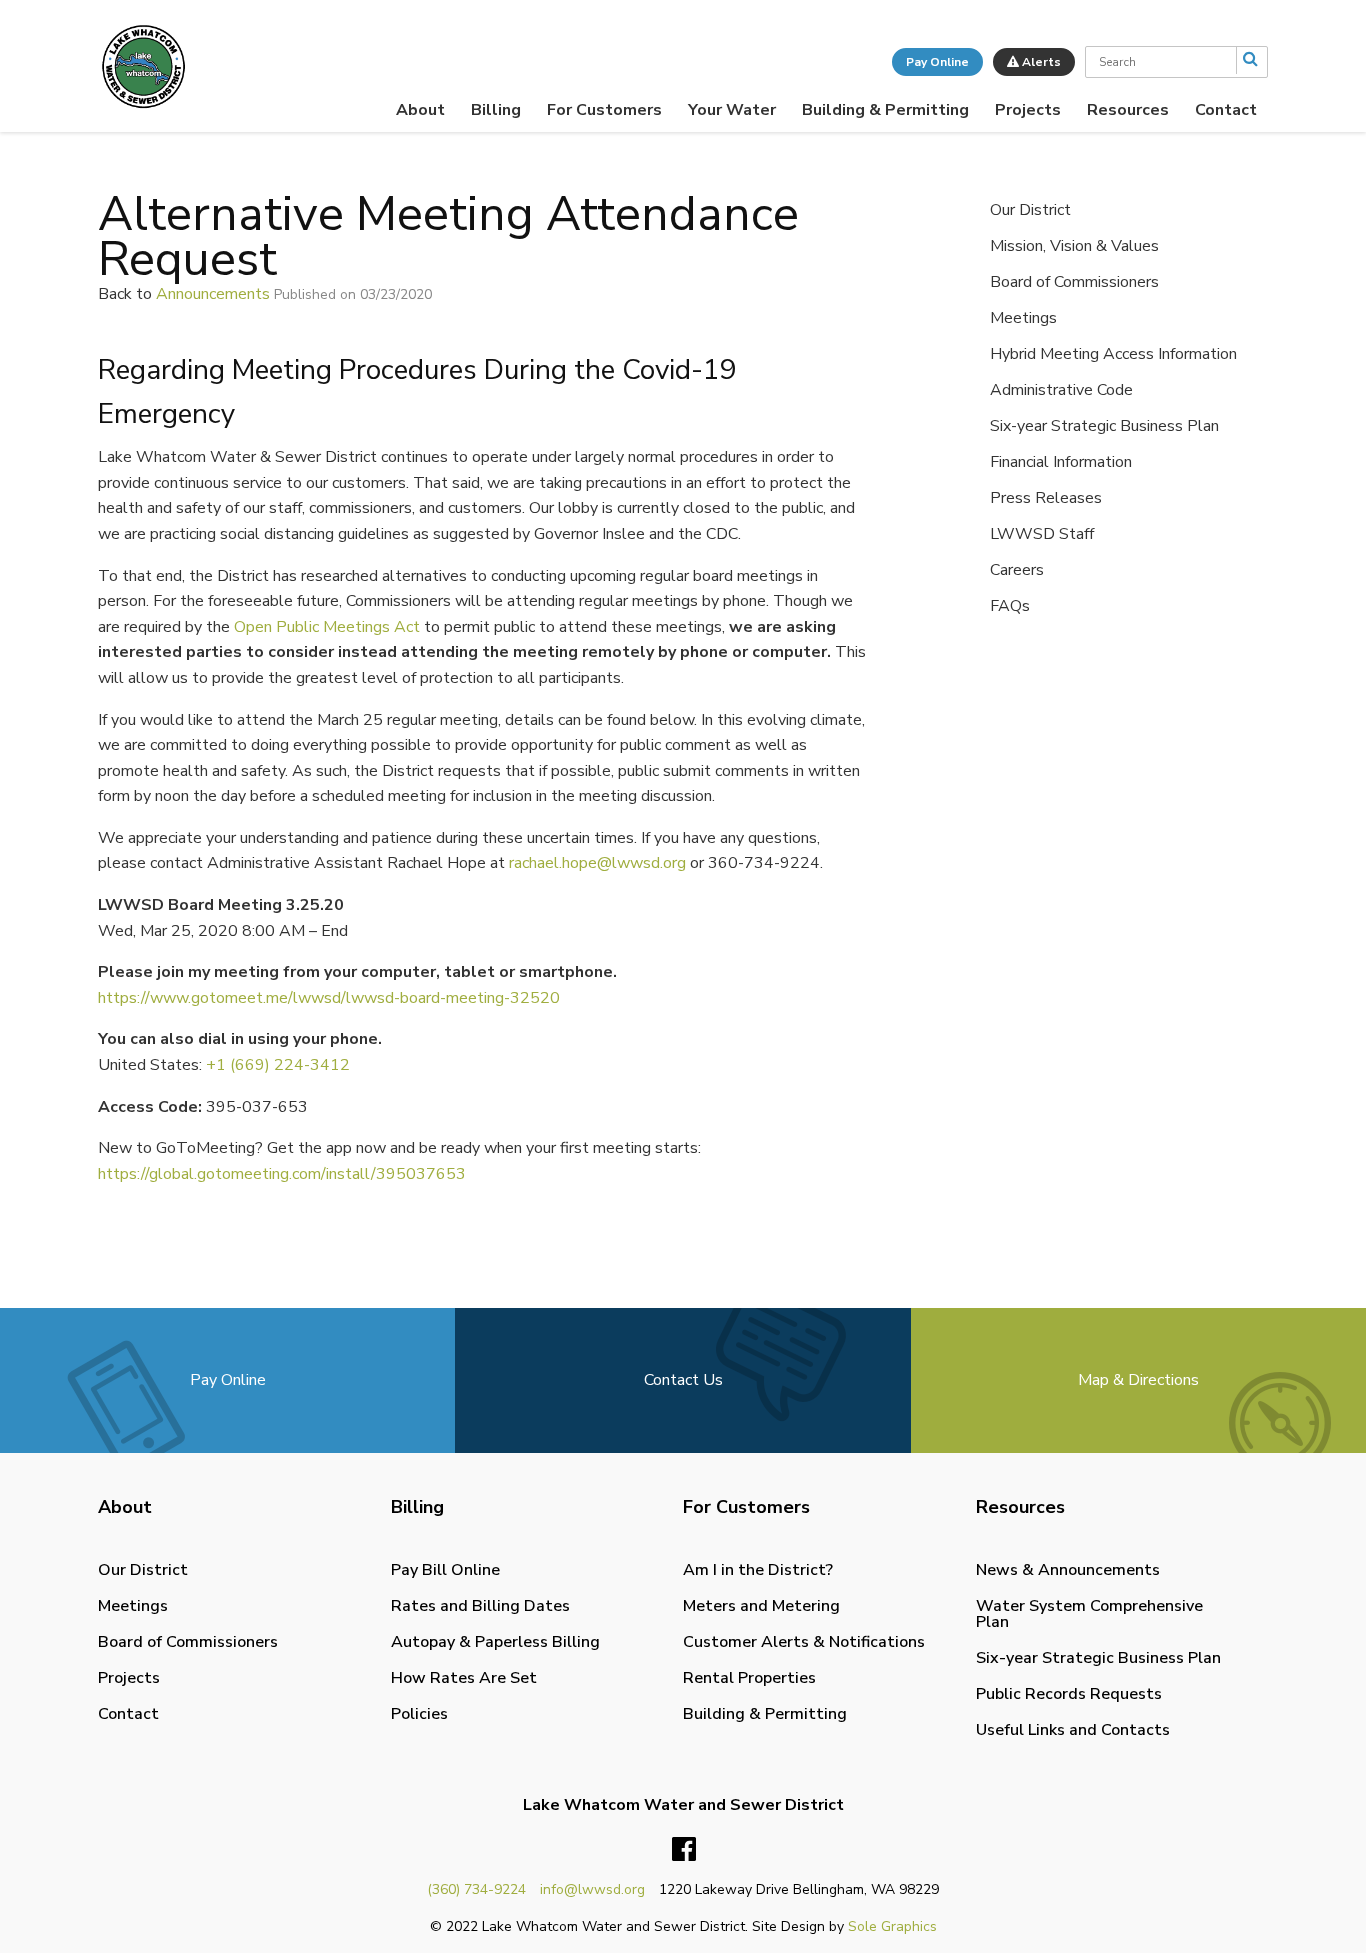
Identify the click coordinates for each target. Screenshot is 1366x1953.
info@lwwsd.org (592, 1889)
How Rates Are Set (464, 1678)
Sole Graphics (892, 1926)
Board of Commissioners (1074, 282)
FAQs (1010, 606)
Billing (496, 110)
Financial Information (1061, 462)
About (420, 110)
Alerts (1040, 62)
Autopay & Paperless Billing (495, 1642)
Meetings (1023, 318)
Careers (1017, 570)
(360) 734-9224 (476, 1889)
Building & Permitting (885, 110)
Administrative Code (1061, 390)
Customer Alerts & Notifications (804, 1642)
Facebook (684, 1850)
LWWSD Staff (1042, 534)
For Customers (604, 110)
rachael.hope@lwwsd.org (597, 863)
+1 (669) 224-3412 (278, 1065)
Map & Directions (1138, 1380)
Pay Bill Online (445, 1570)
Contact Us (683, 1380)
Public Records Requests (1069, 1694)
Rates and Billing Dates (480, 1606)
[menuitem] (420, 110)
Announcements (213, 294)
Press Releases (1046, 498)
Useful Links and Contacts (1073, 1730)
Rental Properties (749, 1678)
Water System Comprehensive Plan (1089, 1614)
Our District (1030, 210)
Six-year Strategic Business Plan (1104, 426)
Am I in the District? (758, 1570)
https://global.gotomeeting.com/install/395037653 (282, 1174)
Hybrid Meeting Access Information (1113, 354)
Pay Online (937, 62)
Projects (1028, 110)
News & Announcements (1068, 1570)
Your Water (732, 110)
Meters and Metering (761, 1606)
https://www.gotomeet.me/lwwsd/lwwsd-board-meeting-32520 (329, 998)
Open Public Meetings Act (327, 627)
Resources (1128, 110)
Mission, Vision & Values (1074, 246)
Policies (419, 1714)
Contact (1226, 110)
